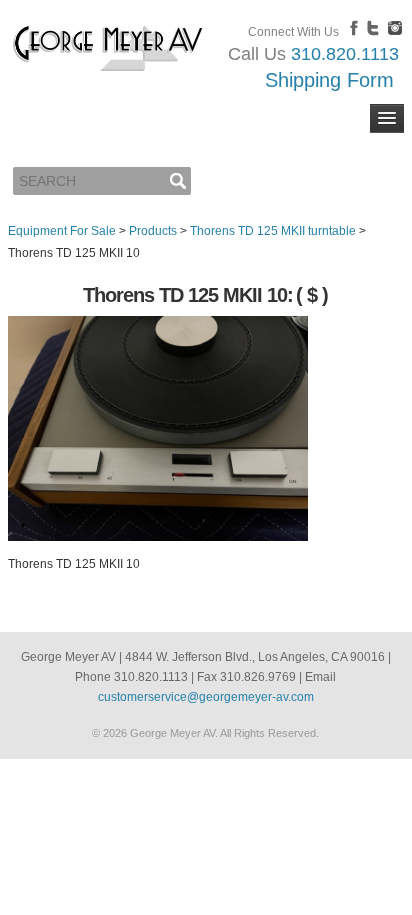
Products (153, 231)
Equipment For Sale (62, 231)
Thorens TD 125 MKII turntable (273, 231)
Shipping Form (329, 80)
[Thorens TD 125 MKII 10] (158, 537)
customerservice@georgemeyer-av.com (206, 697)
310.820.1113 (345, 54)
